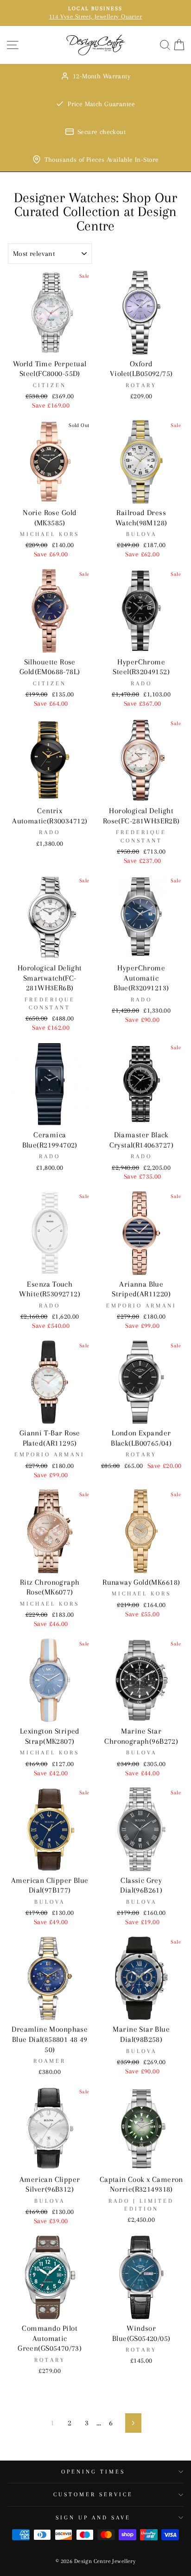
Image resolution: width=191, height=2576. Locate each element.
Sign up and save (93, 2518)
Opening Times (93, 2472)
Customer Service (93, 2494)
